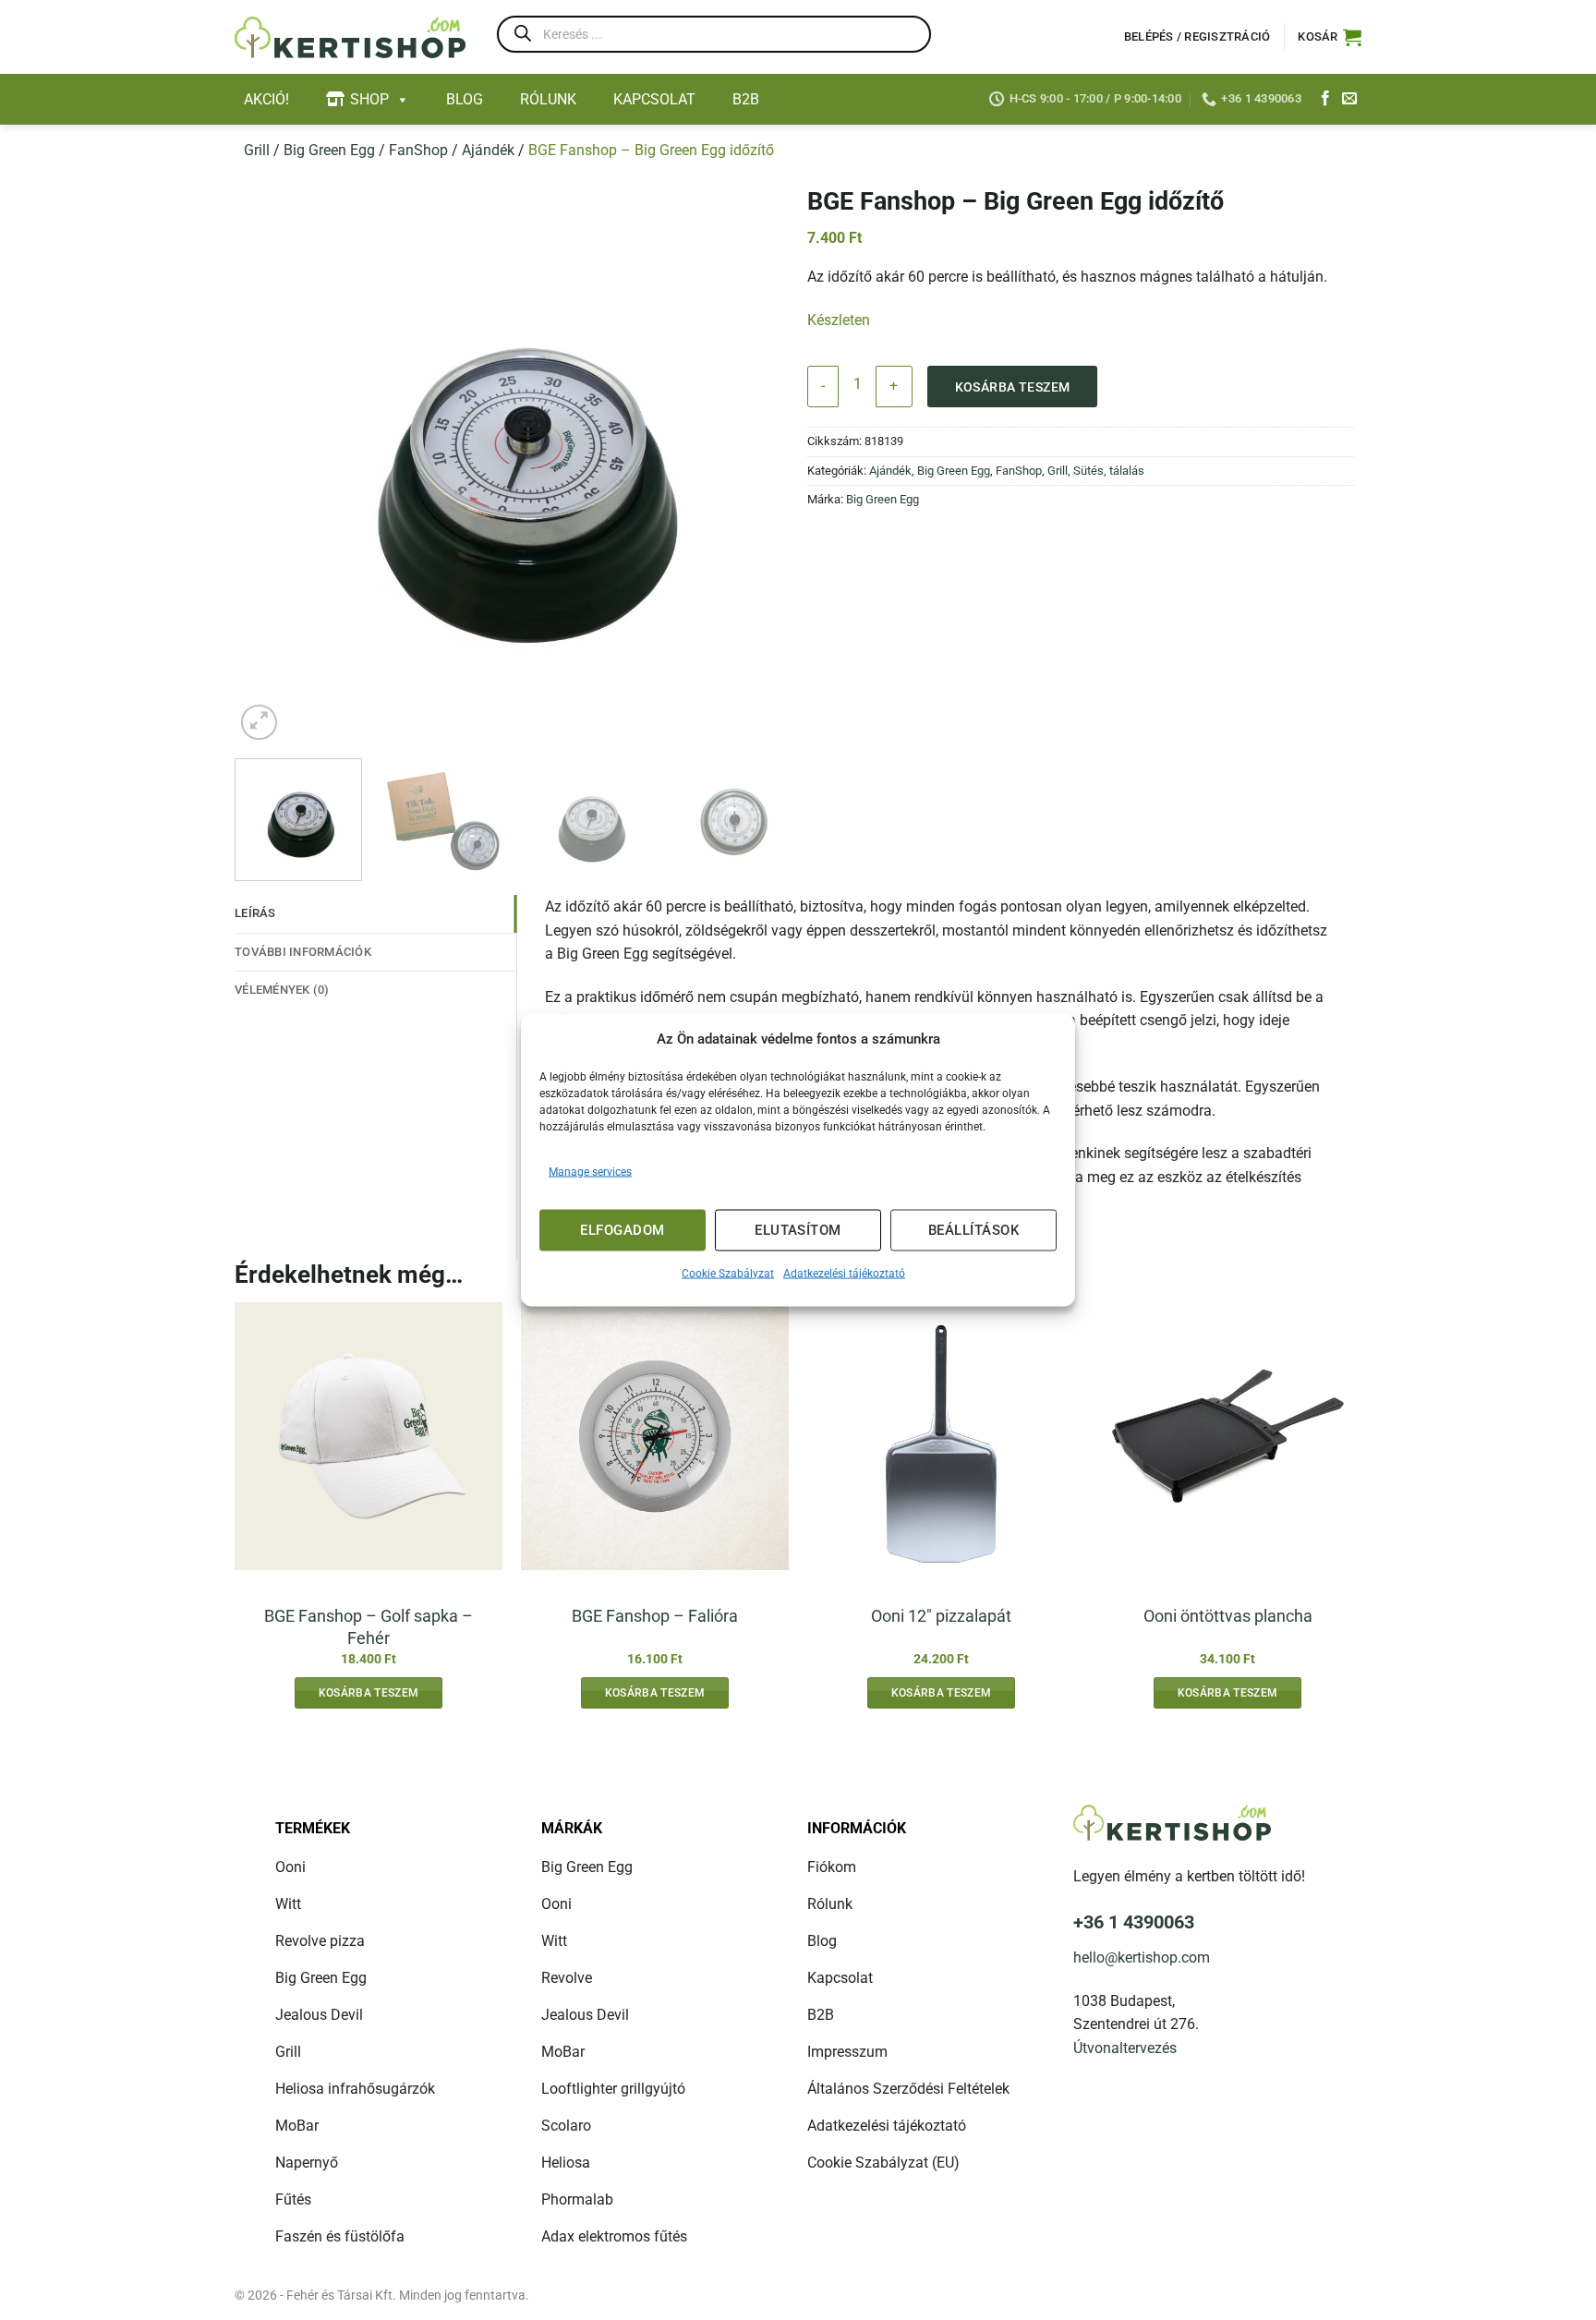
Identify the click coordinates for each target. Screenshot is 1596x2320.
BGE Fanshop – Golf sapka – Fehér (369, 1626)
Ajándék (488, 150)
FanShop (418, 150)
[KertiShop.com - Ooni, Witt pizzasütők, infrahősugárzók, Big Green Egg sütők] (350, 37)
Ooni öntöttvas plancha (1228, 1616)
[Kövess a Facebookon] (1325, 99)
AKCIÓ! (266, 99)
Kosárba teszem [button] (369, 1693)
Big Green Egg (329, 150)
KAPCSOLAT (654, 99)
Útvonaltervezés (1125, 2048)
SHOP (369, 99)
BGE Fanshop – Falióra (655, 1616)
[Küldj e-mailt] (1349, 99)
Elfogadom (622, 1230)
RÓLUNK (548, 99)
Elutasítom (798, 1230)
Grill (257, 150)
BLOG (465, 99)
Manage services (590, 1171)
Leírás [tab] (255, 913)
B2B (746, 99)
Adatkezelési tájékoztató (844, 1273)
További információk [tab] (303, 952)
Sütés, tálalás (1109, 471)
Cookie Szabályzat (728, 1273)
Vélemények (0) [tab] (282, 990)
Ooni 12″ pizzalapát (941, 1616)
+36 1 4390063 (1134, 1922)
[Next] (764, 463)
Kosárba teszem (1013, 387)
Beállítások (973, 1230)
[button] (1330, 37)
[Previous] (269, 463)
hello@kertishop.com (1142, 1957)
